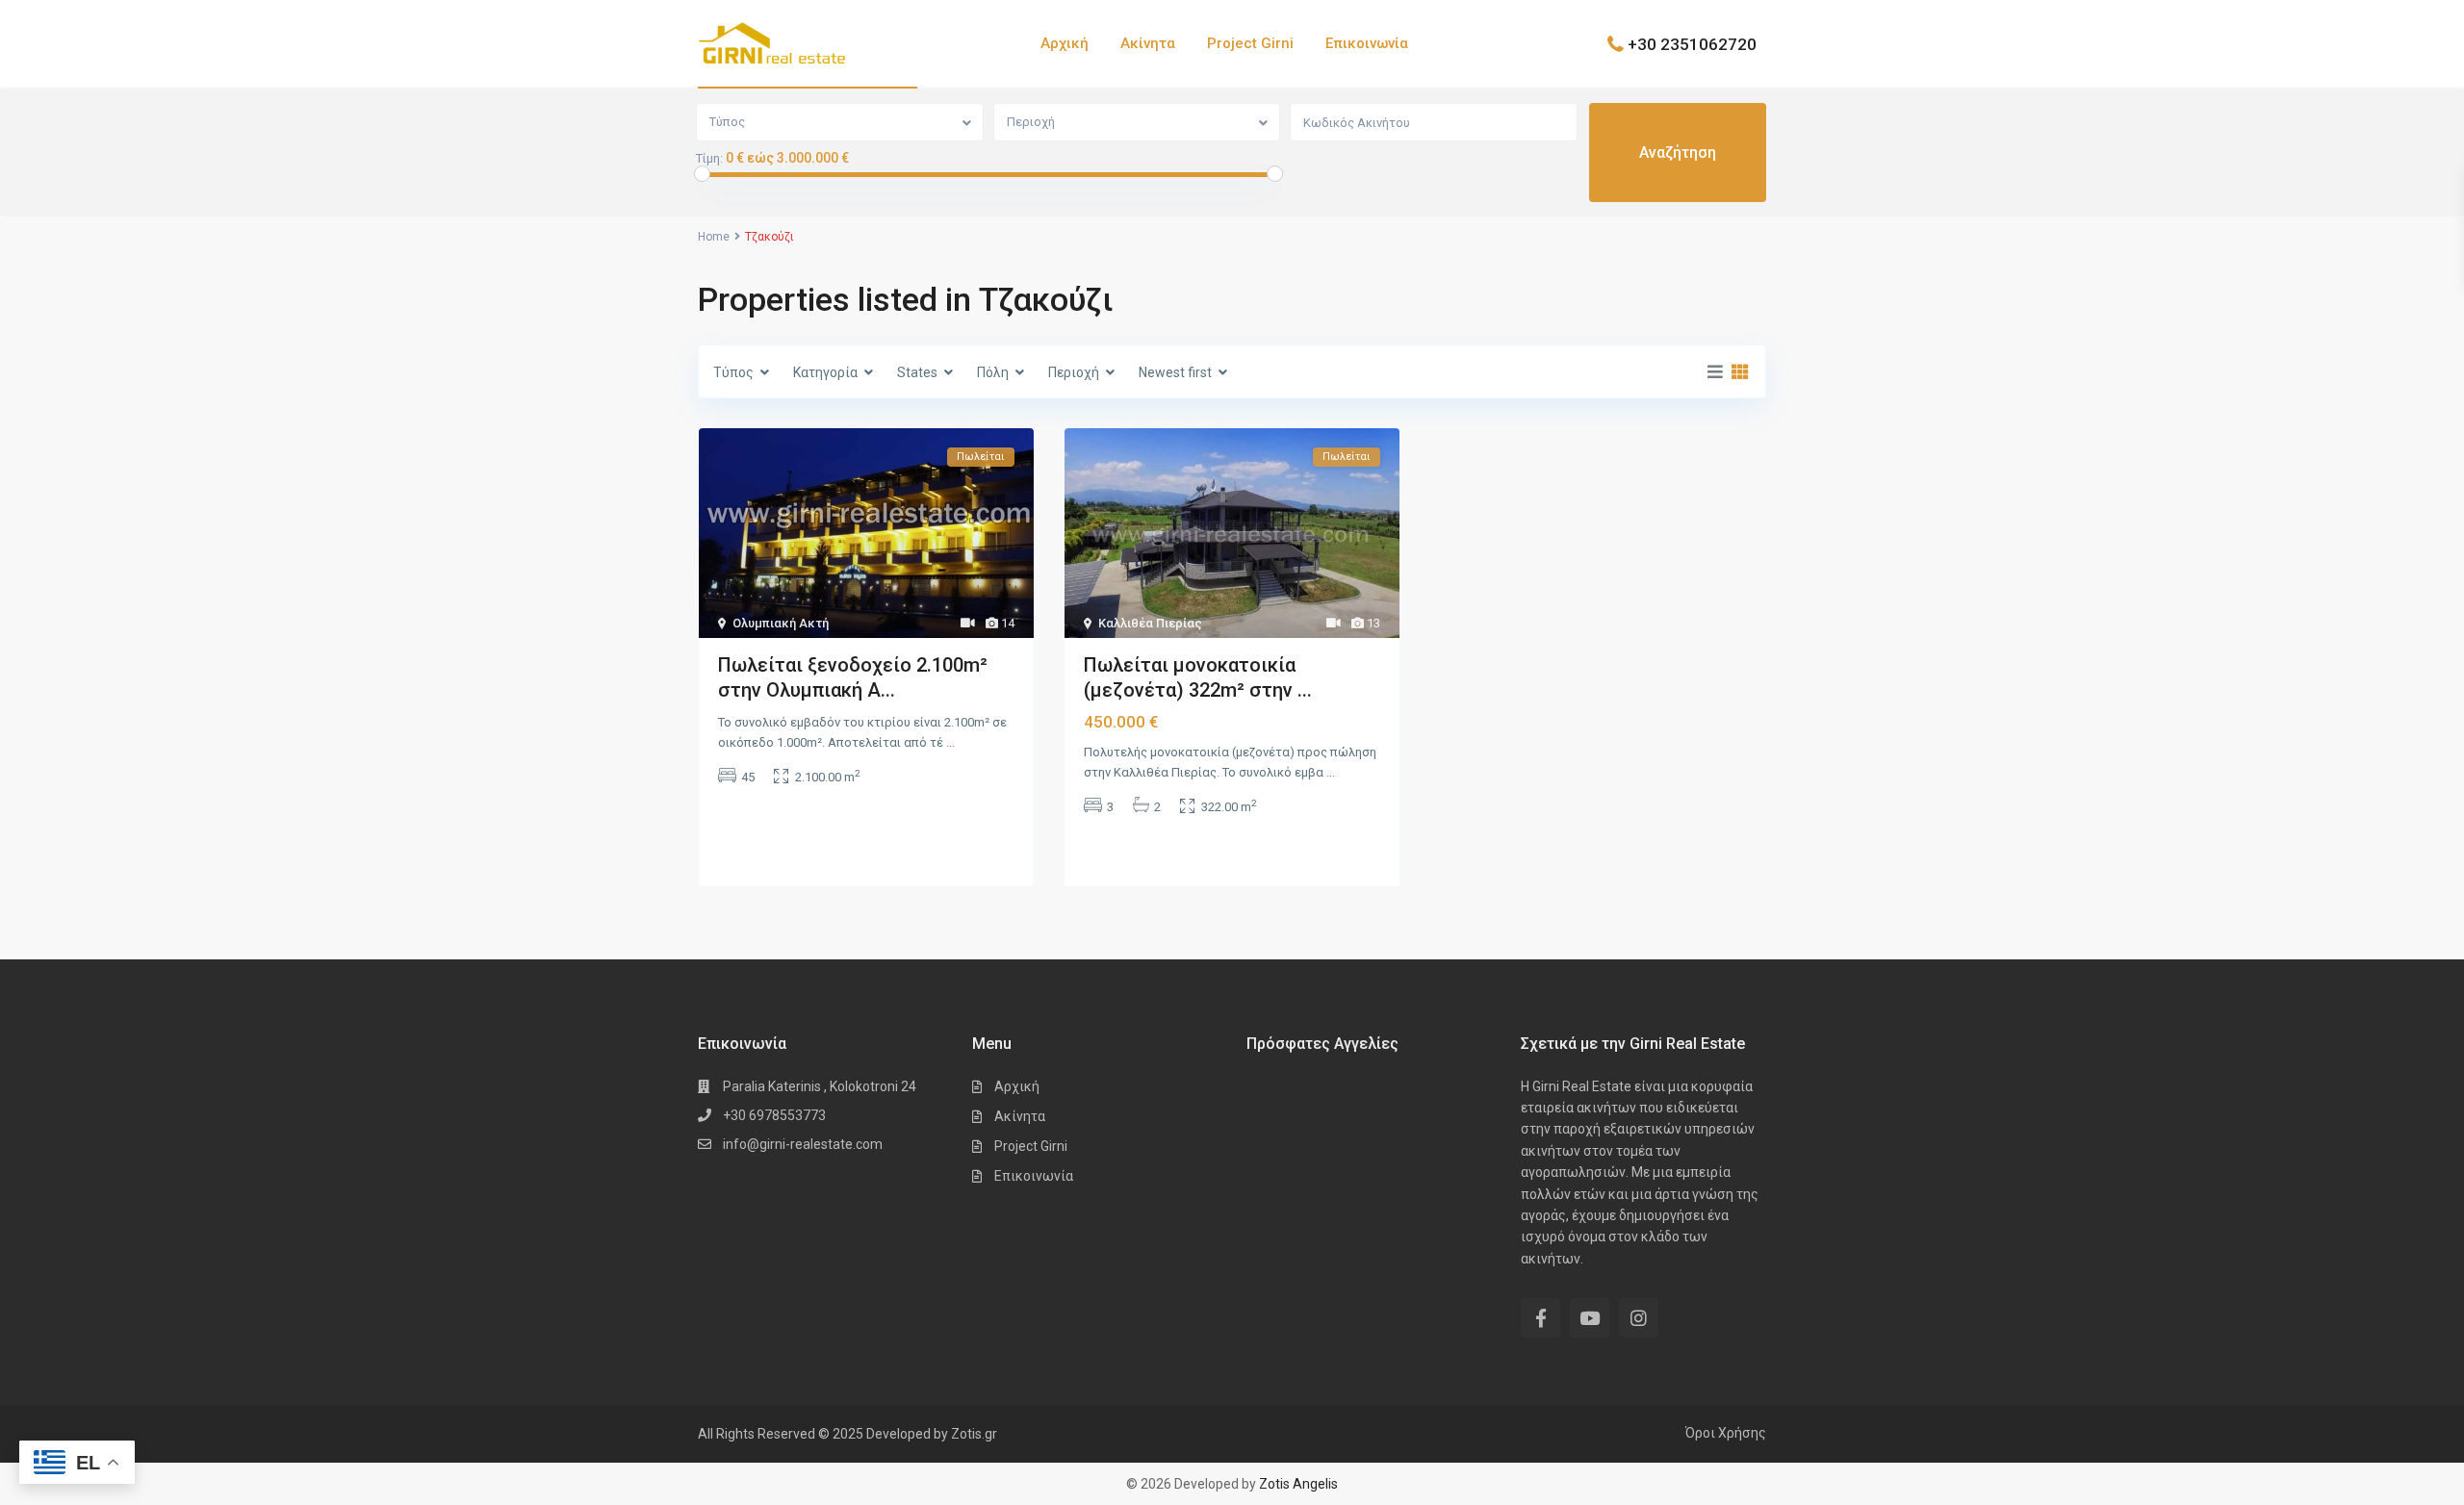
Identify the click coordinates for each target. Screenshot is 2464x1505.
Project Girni (1250, 43)
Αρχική (1065, 43)
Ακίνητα (1148, 43)
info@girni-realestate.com (803, 1144)
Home (714, 237)
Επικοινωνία (1367, 43)
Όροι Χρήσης (1726, 1433)
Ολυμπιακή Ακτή (781, 623)
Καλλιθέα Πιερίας (1150, 623)
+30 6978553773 (774, 1115)
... (950, 742)
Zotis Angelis (1298, 1484)
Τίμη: (709, 159)
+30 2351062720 (1692, 43)
